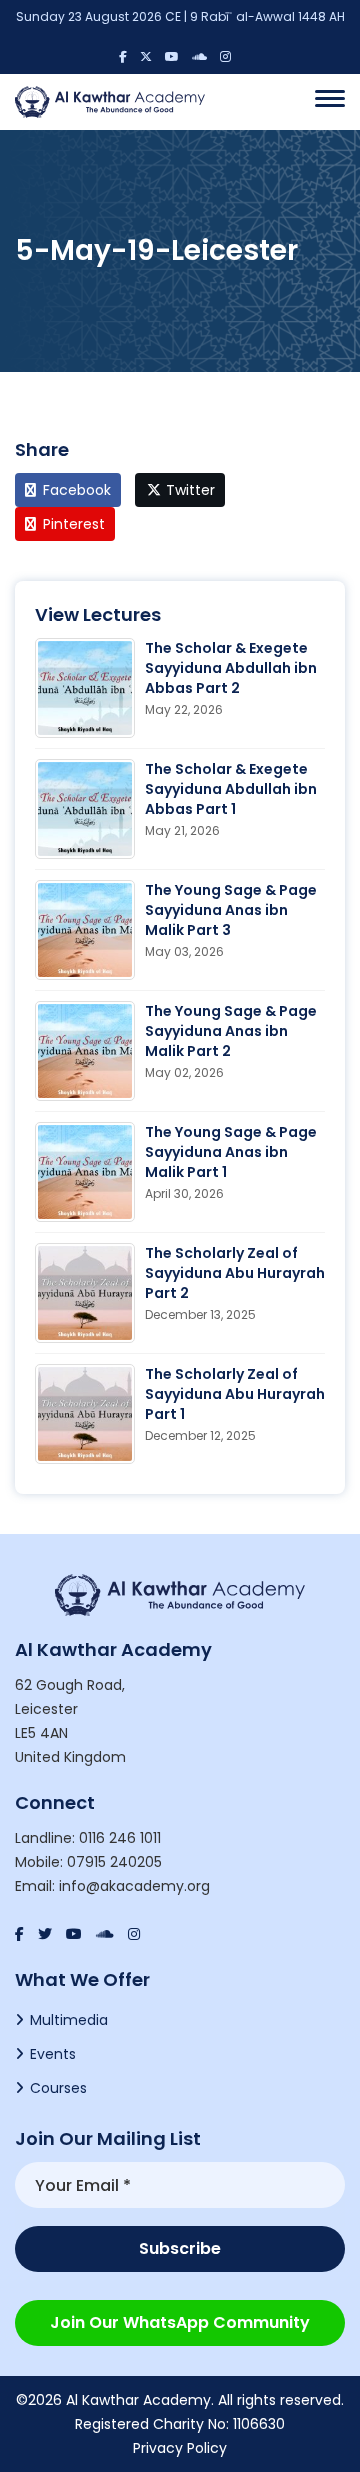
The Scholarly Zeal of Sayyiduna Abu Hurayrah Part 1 (235, 1394)
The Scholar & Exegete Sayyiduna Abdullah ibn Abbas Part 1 (231, 789)
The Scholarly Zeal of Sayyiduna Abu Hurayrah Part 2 (235, 1273)
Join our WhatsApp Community (180, 2322)
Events (53, 2054)
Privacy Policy (180, 2448)
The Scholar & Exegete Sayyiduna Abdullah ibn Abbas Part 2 (231, 668)
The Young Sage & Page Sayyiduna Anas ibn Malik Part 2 (231, 1031)
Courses (58, 2088)
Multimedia (69, 2020)
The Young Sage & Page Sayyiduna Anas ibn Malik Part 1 (231, 1152)
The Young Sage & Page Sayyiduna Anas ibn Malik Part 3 (231, 910)
